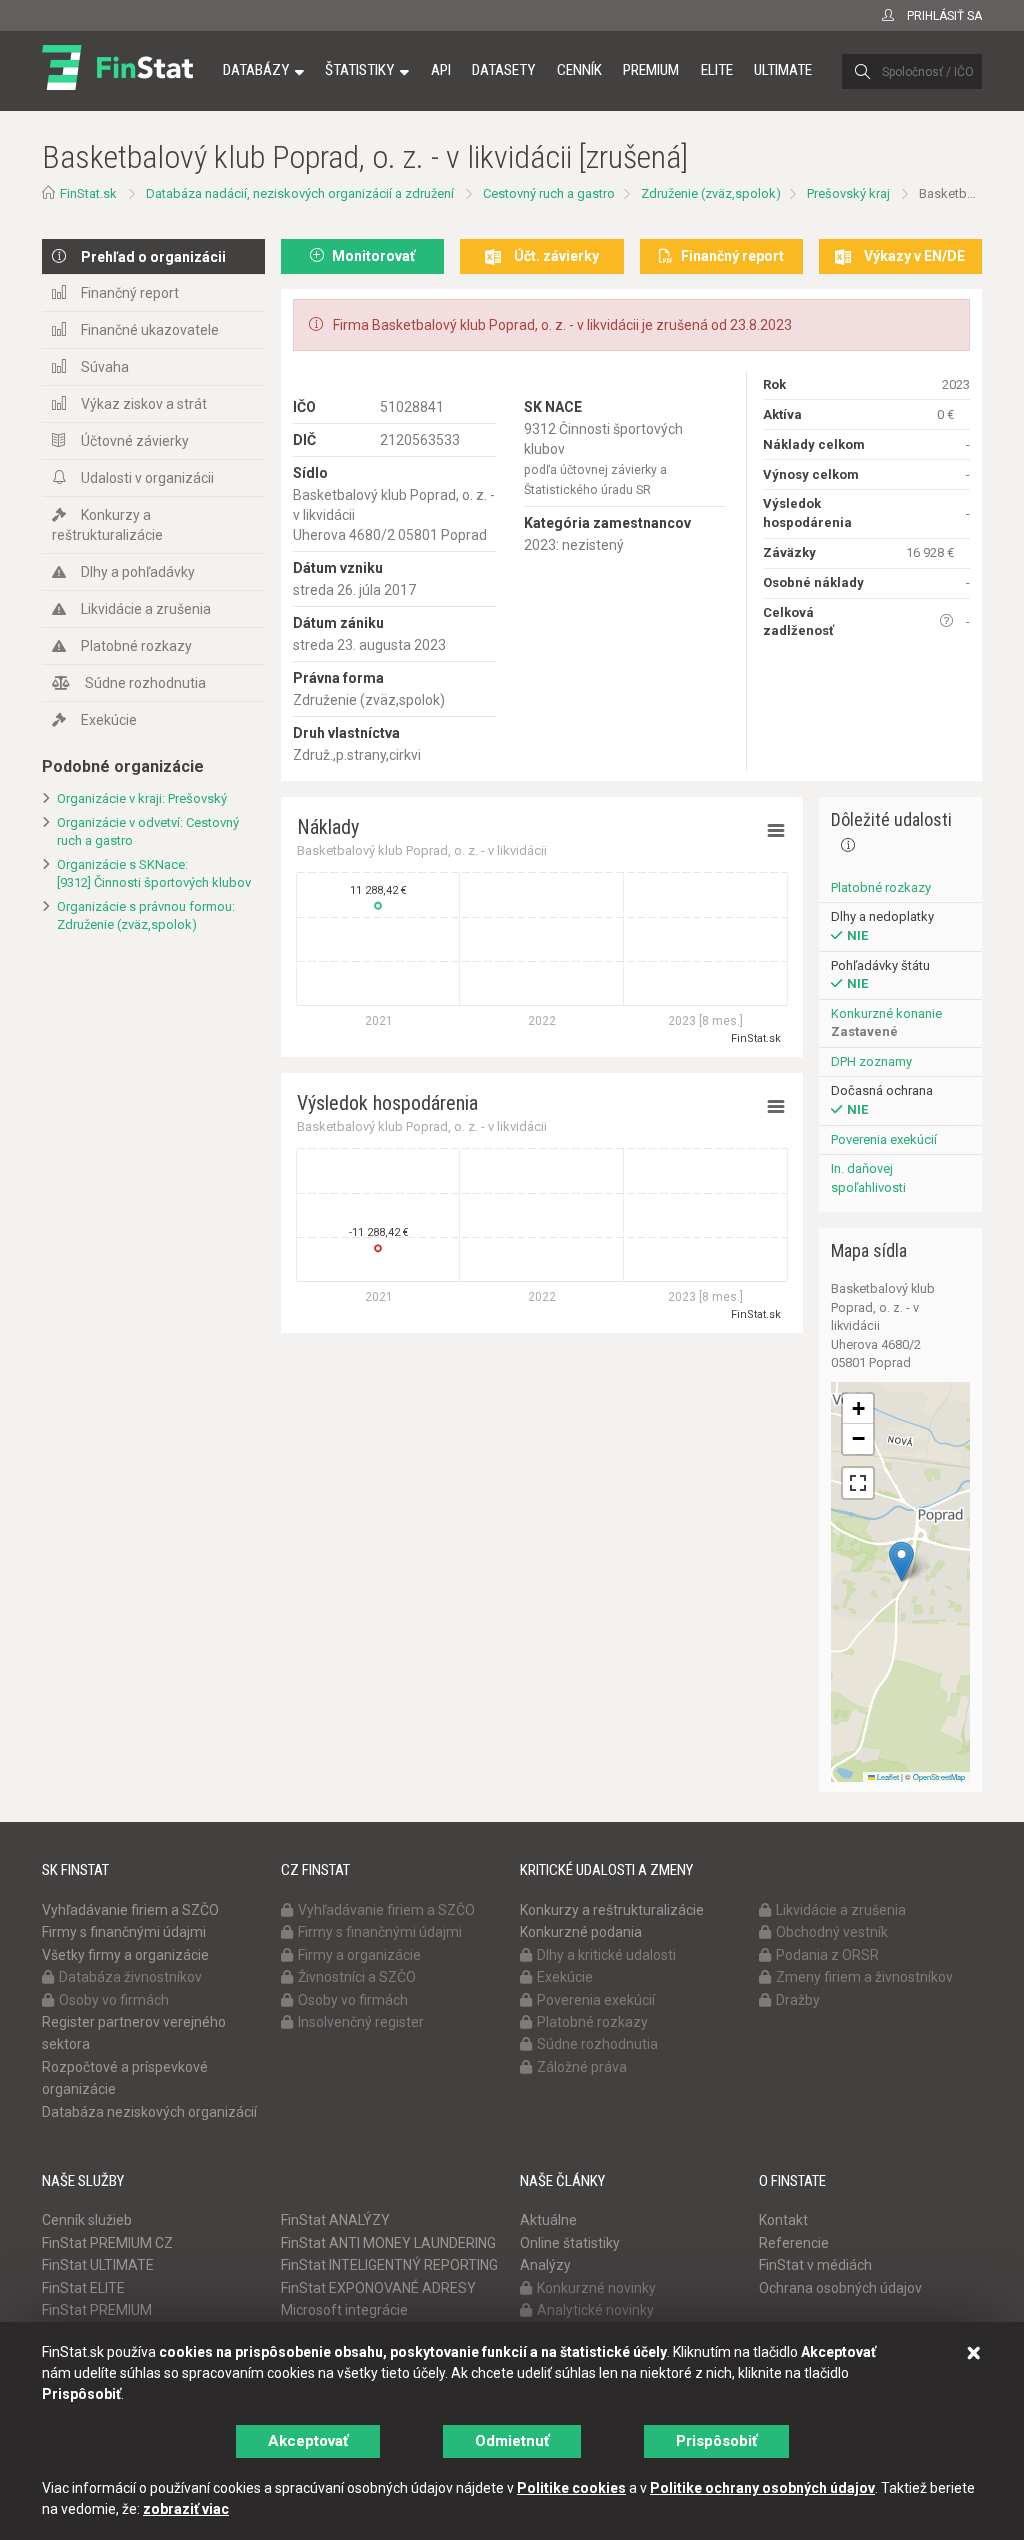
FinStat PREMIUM (97, 2310)
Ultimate (783, 70)
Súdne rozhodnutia (145, 683)
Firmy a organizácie (359, 1955)
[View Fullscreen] (858, 1483)
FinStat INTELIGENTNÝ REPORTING (389, 2265)
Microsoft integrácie (344, 2310)
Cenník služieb (87, 2220)
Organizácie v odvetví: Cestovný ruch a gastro (148, 832)
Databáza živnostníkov (130, 1977)
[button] (901, 1561)
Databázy (256, 70)
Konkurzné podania (581, 1932)
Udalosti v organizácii (147, 478)
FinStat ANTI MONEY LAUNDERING (388, 2243)
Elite (717, 70)
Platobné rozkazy (136, 646)
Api (441, 70)
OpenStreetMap (939, 1776)
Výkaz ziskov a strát (144, 404)
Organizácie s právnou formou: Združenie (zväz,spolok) (146, 916)
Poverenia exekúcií (884, 1139)
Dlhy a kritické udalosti (606, 1955)
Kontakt (783, 2220)
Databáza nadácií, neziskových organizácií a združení (300, 193)
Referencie (794, 2243)
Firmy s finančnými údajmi (124, 1932)
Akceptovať (308, 2441)
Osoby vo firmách (114, 2000)
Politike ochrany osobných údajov (762, 2488)
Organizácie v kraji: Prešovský (142, 798)
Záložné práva (582, 2067)
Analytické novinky (595, 2310)
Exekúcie (109, 720)
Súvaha (105, 367)
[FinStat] (117, 84)
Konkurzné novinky (596, 2288)
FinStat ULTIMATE (98, 2265)
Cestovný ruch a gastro (549, 193)
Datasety (503, 70)
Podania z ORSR (827, 1955)
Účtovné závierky (135, 441)
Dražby (798, 2000)
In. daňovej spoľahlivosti (868, 1178)
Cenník (579, 70)
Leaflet (887, 1776)
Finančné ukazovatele (150, 330)
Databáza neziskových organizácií (149, 2112)
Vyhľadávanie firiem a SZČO (130, 1910)
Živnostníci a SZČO (357, 1977)
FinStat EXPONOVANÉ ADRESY (378, 2288)
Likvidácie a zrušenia (146, 609)
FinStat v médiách (815, 2265)
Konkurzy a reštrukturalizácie (107, 525)
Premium (651, 70)
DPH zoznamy (871, 1061)
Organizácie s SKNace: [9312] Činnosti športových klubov (154, 874)
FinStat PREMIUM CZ (107, 2243)
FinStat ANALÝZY (335, 2220)
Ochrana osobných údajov (840, 2288)
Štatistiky (359, 70)
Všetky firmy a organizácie (125, 1955)
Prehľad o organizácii (153, 257)
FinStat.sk (88, 193)
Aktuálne (548, 2220)
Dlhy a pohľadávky (138, 572)
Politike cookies (571, 2488)
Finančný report (130, 293)
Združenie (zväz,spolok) (711, 193)
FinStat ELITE (83, 2288)
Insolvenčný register (361, 2022)
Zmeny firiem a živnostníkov (864, 1977)
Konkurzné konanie (886, 1013)
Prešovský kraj (848, 193)
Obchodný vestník (832, 1932)
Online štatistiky (570, 2243)
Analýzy (545, 2265)
